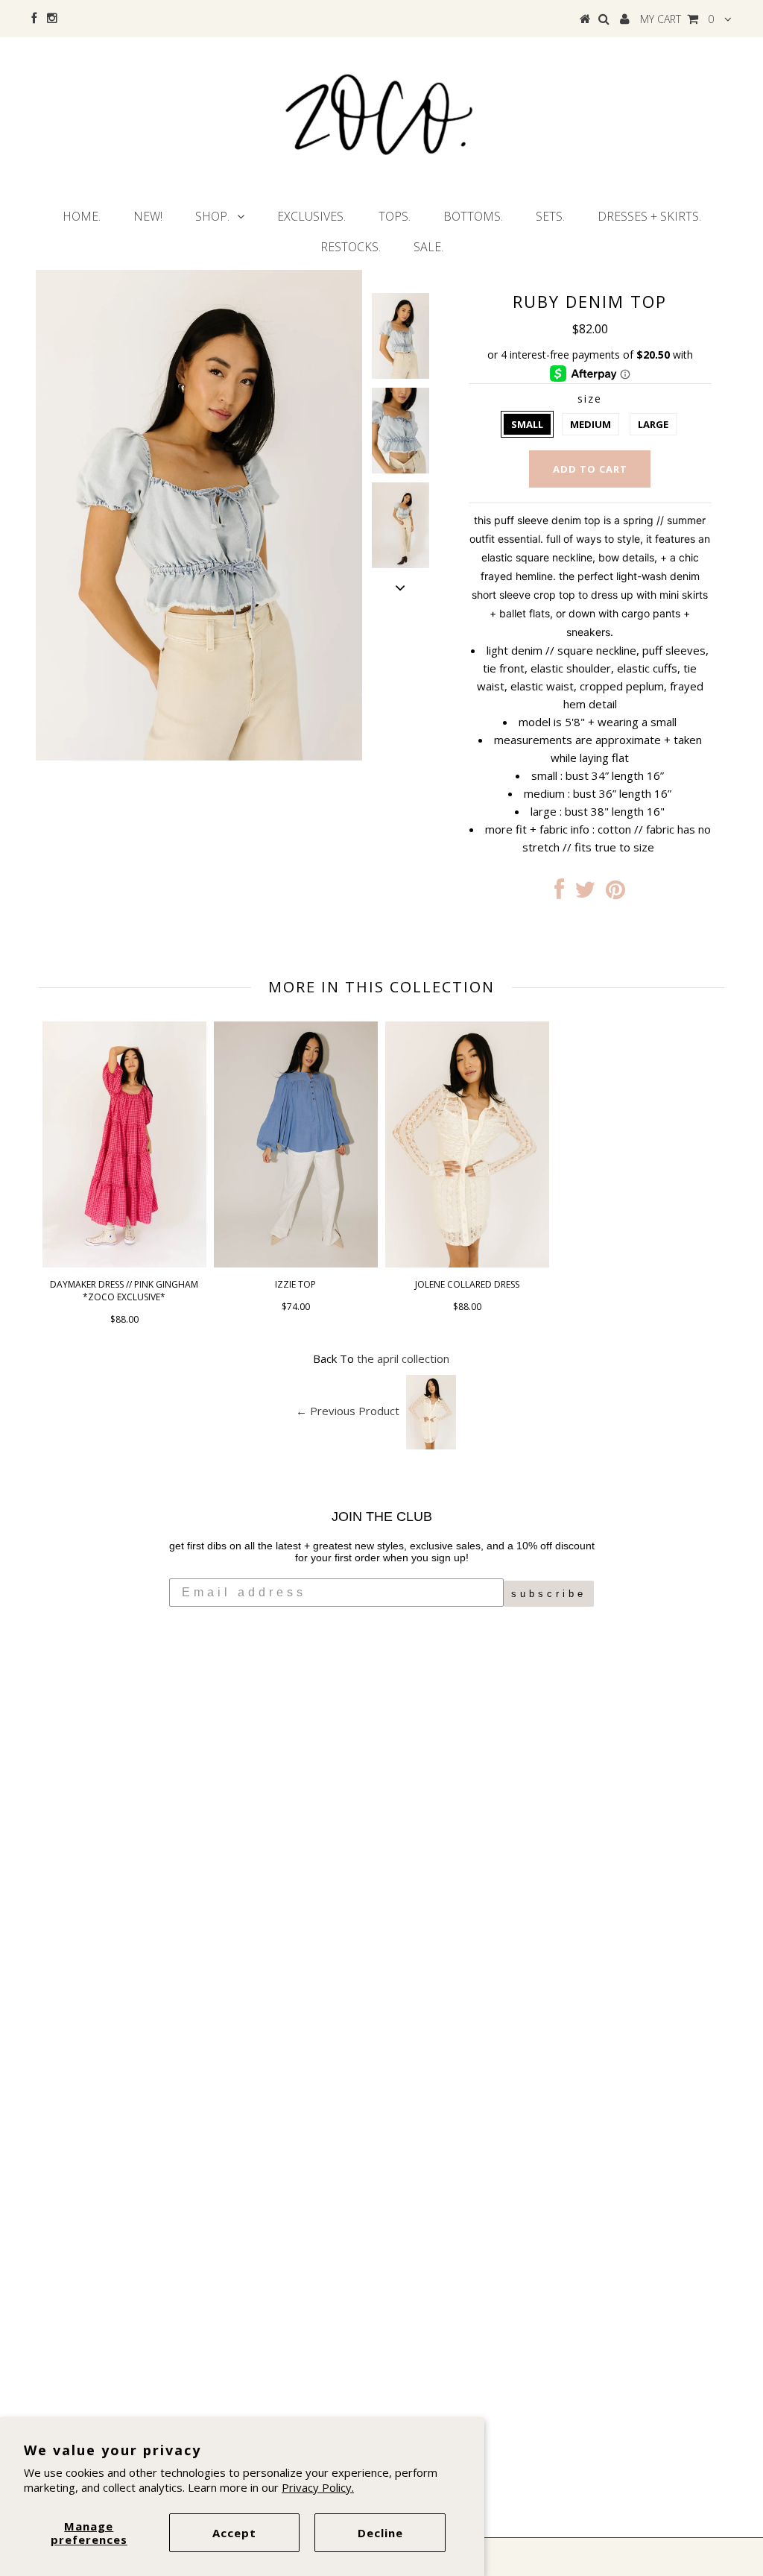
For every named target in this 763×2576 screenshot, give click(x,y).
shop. (212, 216)
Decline (380, 2533)
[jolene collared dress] (467, 1263)
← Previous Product (348, 1411)
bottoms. (473, 216)
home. (82, 216)
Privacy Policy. (318, 2487)
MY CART (677, 19)
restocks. (351, 247)
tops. (395, 216)
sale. (428, 247)
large (653, 424)
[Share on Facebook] (559, 893)
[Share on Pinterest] (615, 893)
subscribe (549, 1594)
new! (148, 216)
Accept (234, 2533)
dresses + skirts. (649, 216)
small (527, 424)
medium (591, 424)
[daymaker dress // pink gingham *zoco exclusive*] (124, 1263)
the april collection (403, 1358)
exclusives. (311, 216)
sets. (550, 216)
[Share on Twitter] (585, 893)
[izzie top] (296, 1263)
